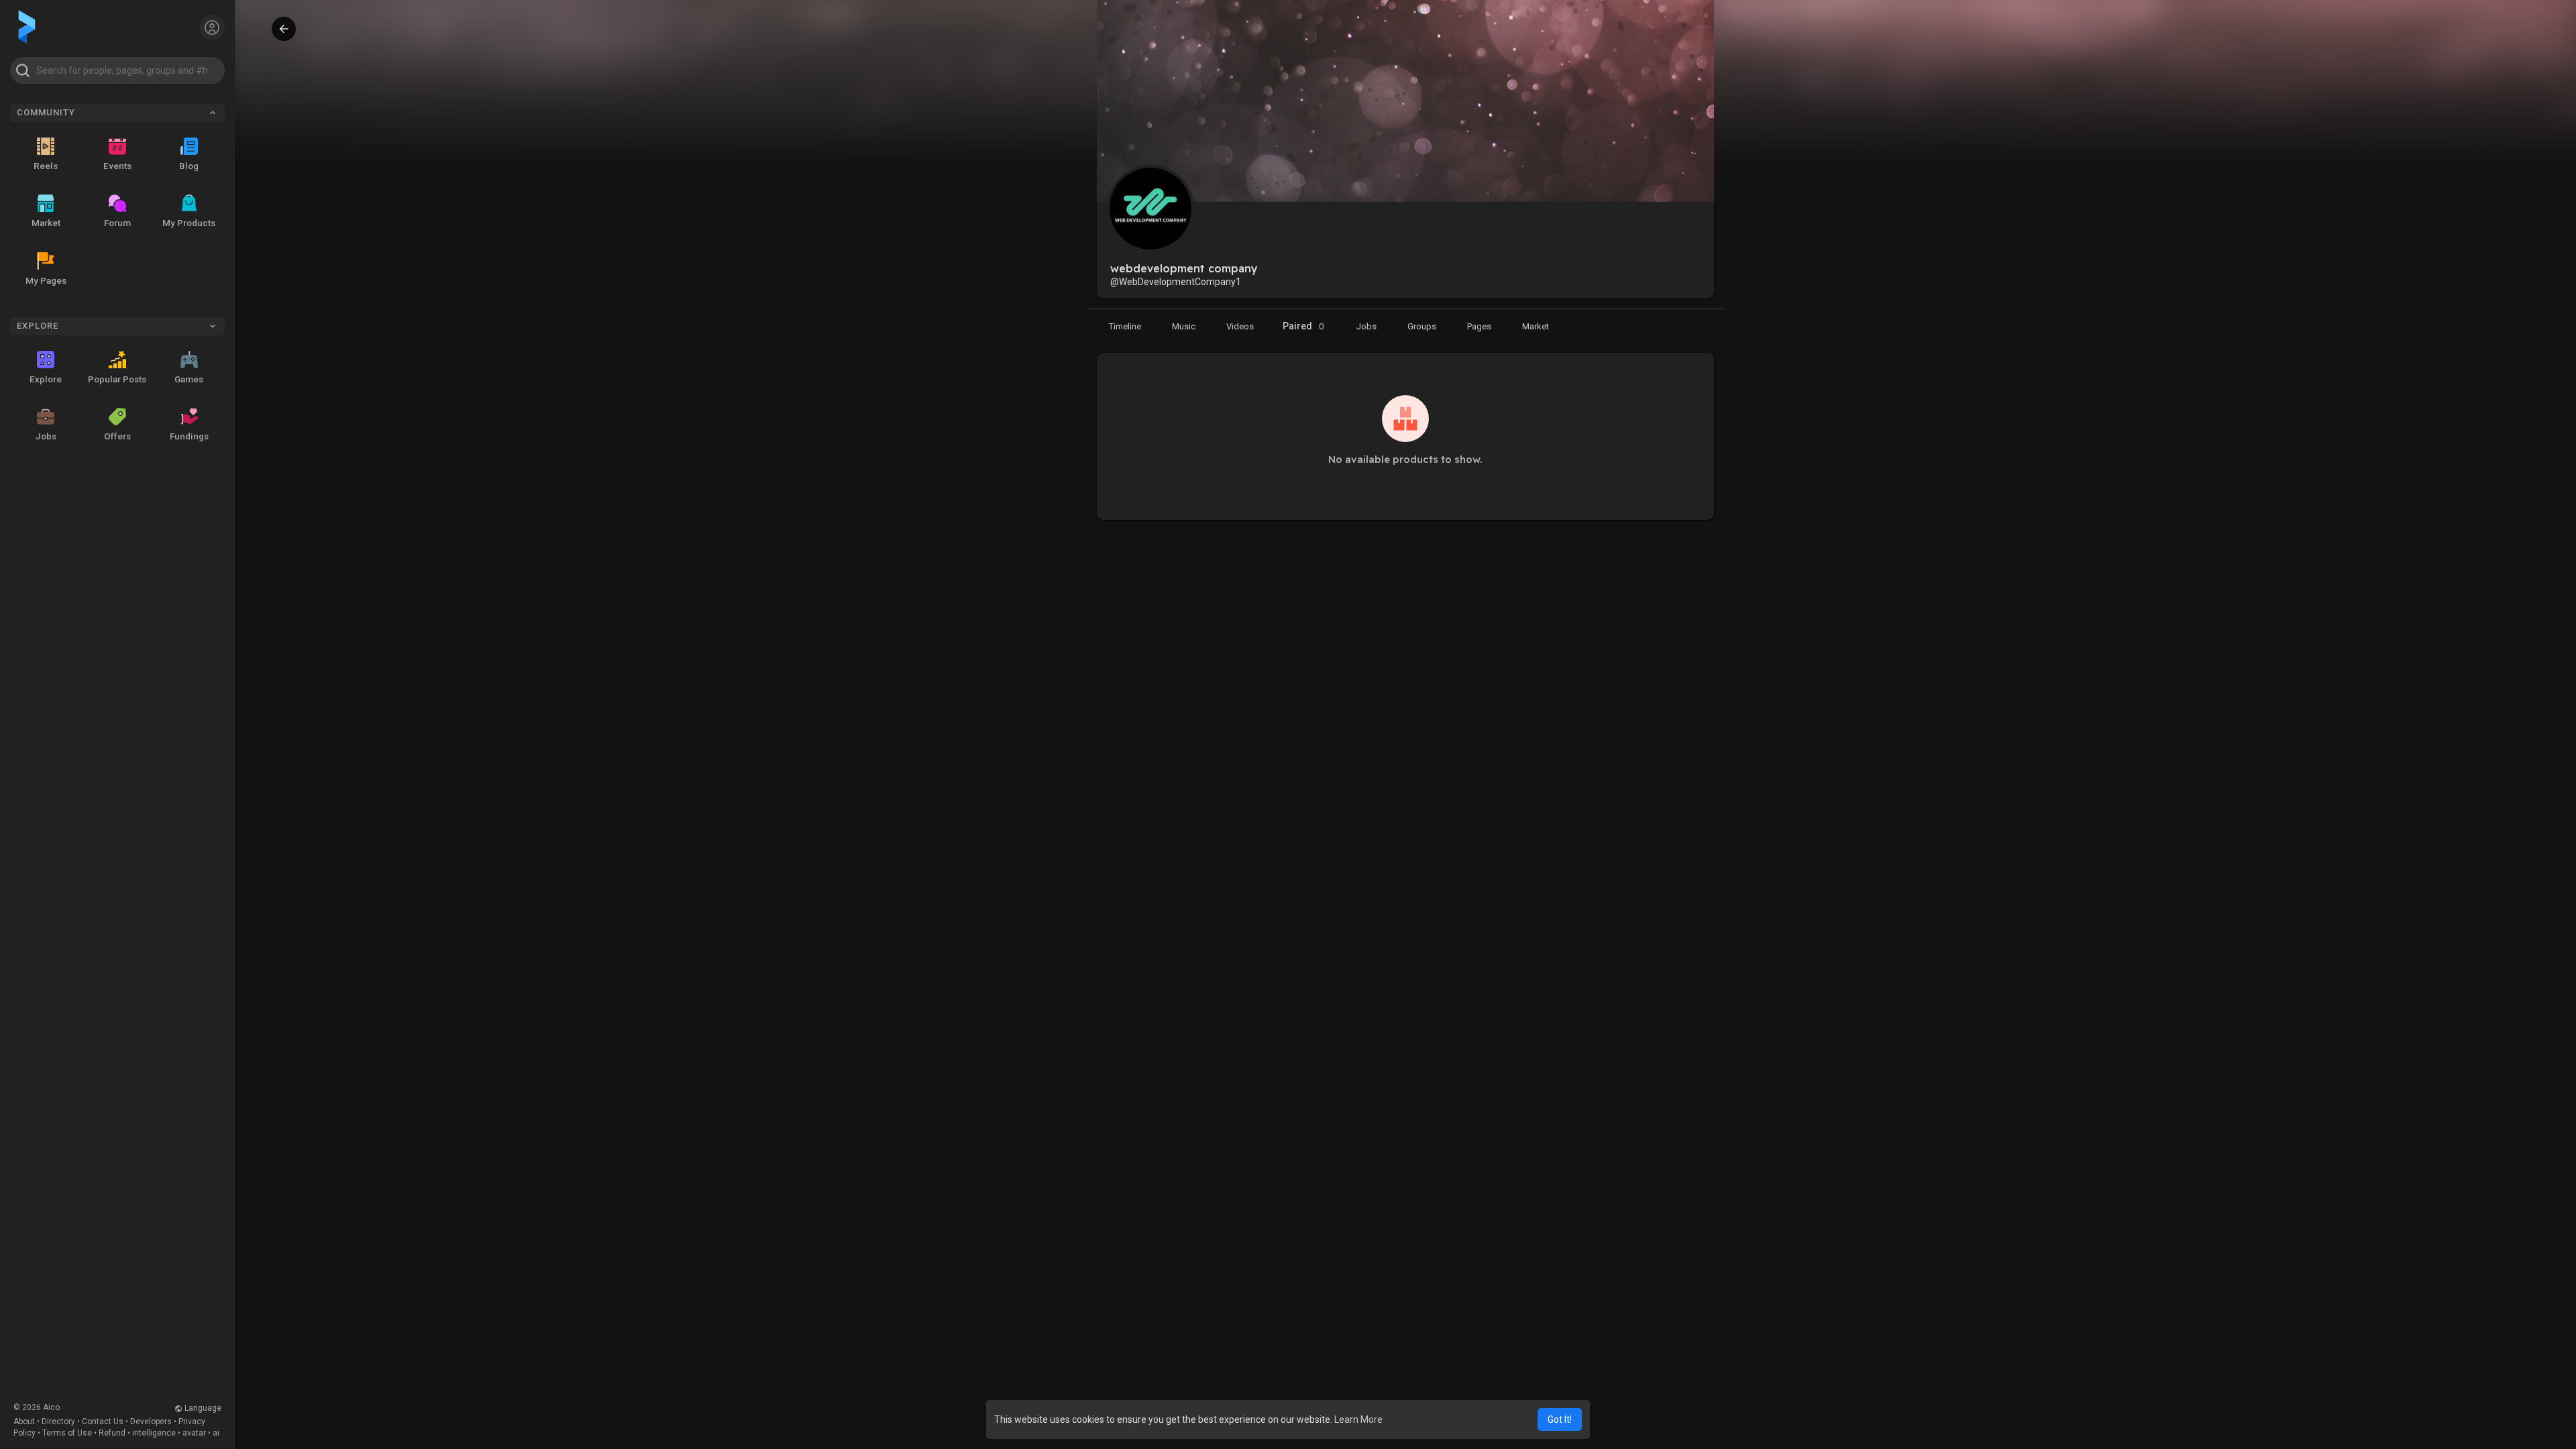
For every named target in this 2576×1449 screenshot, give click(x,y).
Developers (151, 1421)
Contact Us (103, 1421)
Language (202, 1408)
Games (189, 379)
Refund (112, 1433)
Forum (117, 223)
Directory (58, 1421)
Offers (117, 436)
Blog (189, 166)
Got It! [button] (1560, 1419)
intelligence (154, 1433)
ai (216, 1433)
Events (117, 166)
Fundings (189, 436)
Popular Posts (117, 379)
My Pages (46, 280)
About (24, 1421)
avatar (194, 1433)
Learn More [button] (1358, 1419)
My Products (189, 223)
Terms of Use (67, 1433)
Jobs (46, 436)
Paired (1303, 326)
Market (46, 223)
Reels (46, 166)
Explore (46, 379)
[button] (117, 70)
